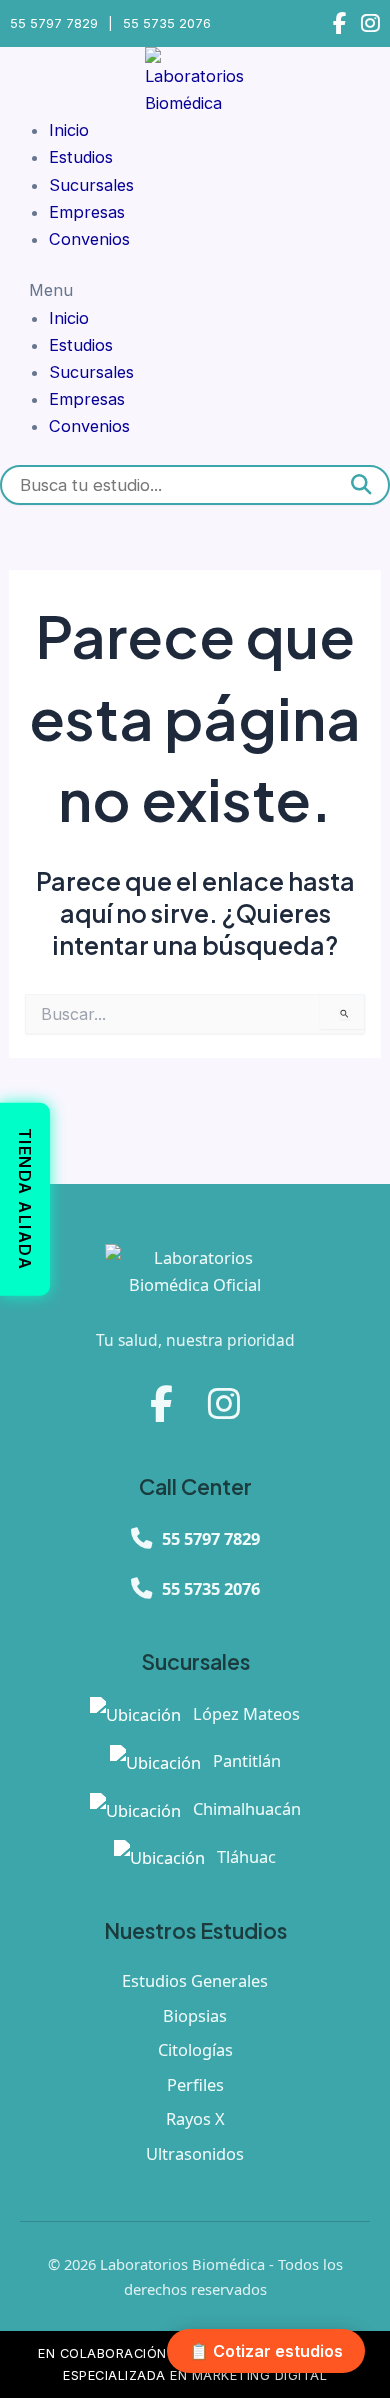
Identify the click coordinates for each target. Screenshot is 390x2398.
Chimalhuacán (245, 1808)
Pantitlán (245, 1760)
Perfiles (195, 2084)
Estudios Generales (195, 1980)
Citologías (195, 2049)
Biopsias (195, 2015)
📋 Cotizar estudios (266, 2351)
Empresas (87, 212)
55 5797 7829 (54, 23)
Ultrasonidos (195, 2153)
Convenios (89, 239)
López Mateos (244, 1713)
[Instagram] (370, 23)
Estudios (81, 157)
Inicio (69, 130)
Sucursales (91, 185)
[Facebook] (339, 23)
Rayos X (195, 2118)
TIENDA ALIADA (25, 1199)
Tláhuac (244, 1856)
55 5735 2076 (167, 23)
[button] (195, 290)
